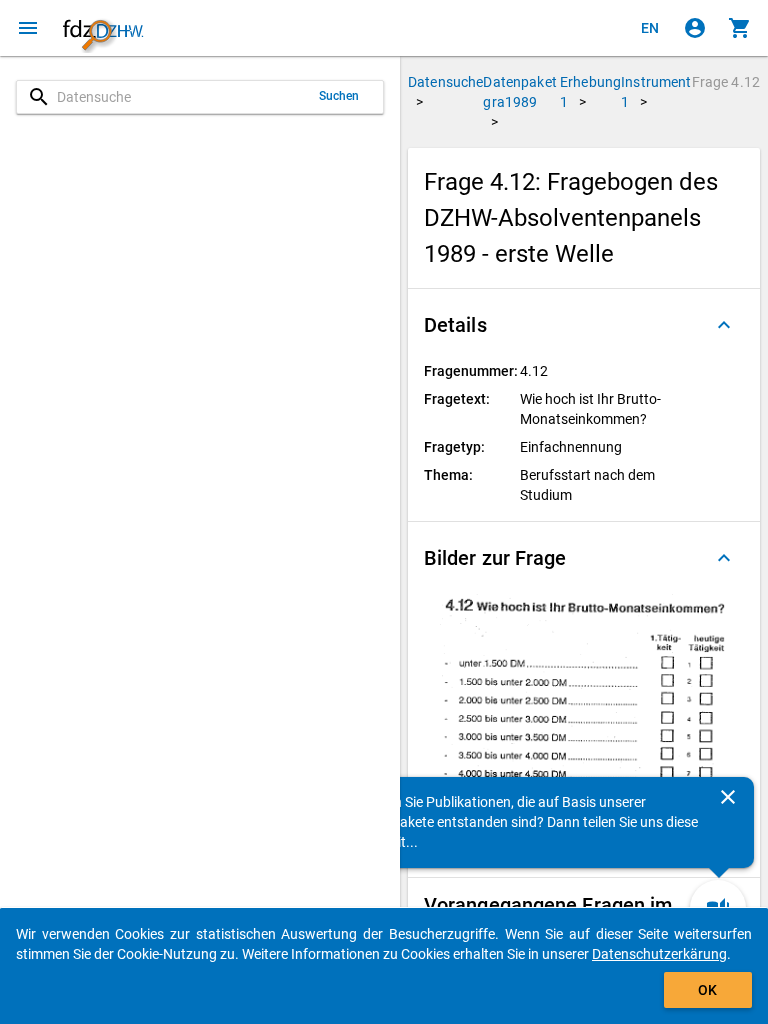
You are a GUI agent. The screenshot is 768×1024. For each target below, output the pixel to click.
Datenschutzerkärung (659, 954)
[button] (584, 325)
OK (707, 990)
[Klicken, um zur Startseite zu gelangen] (103, 28)
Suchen (339, 96)
